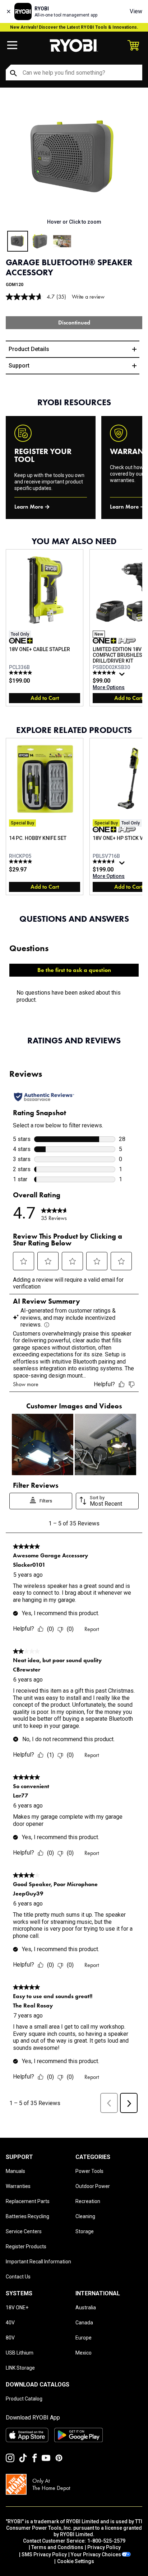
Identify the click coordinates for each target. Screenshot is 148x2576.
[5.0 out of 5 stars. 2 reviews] (21, 861)
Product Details (29, 349)
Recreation (88, 2201)
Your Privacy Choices (96, 2554)
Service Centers (24, 2231)
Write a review (88, 297)
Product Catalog (24, 2399)
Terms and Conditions (57, 2547)
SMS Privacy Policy (44, 2554)
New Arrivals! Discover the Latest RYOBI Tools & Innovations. (74, 27)
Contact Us (18, 2277)
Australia (86, 2308)
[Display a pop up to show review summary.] (123, 676)
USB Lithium (20, 2353)
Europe (84, 2338)
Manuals (15, 2171)
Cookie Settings (76, 2561)
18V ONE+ (17, 2308)
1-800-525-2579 (106, 2541)
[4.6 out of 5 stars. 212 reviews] (105, 861)
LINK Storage (20, 2368)
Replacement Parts (28, 2201)
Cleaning (85, 2216)
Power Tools (89, 2171)
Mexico (84, 2353)
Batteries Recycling (27, 2216)
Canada (84, 2323)
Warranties (18, 2186)
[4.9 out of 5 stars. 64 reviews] (105, 673)
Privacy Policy (104, 2547)
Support (19, 366)
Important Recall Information (38, 2262)
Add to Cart (45, 698)
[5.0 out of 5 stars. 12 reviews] (21, 673)
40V (10, 2323)
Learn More (29, 507)
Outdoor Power (93, 2186)
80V (10, 2338)
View (136, 11)
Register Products (26, 2247)
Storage (85, 2231)
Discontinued (74, 322)
